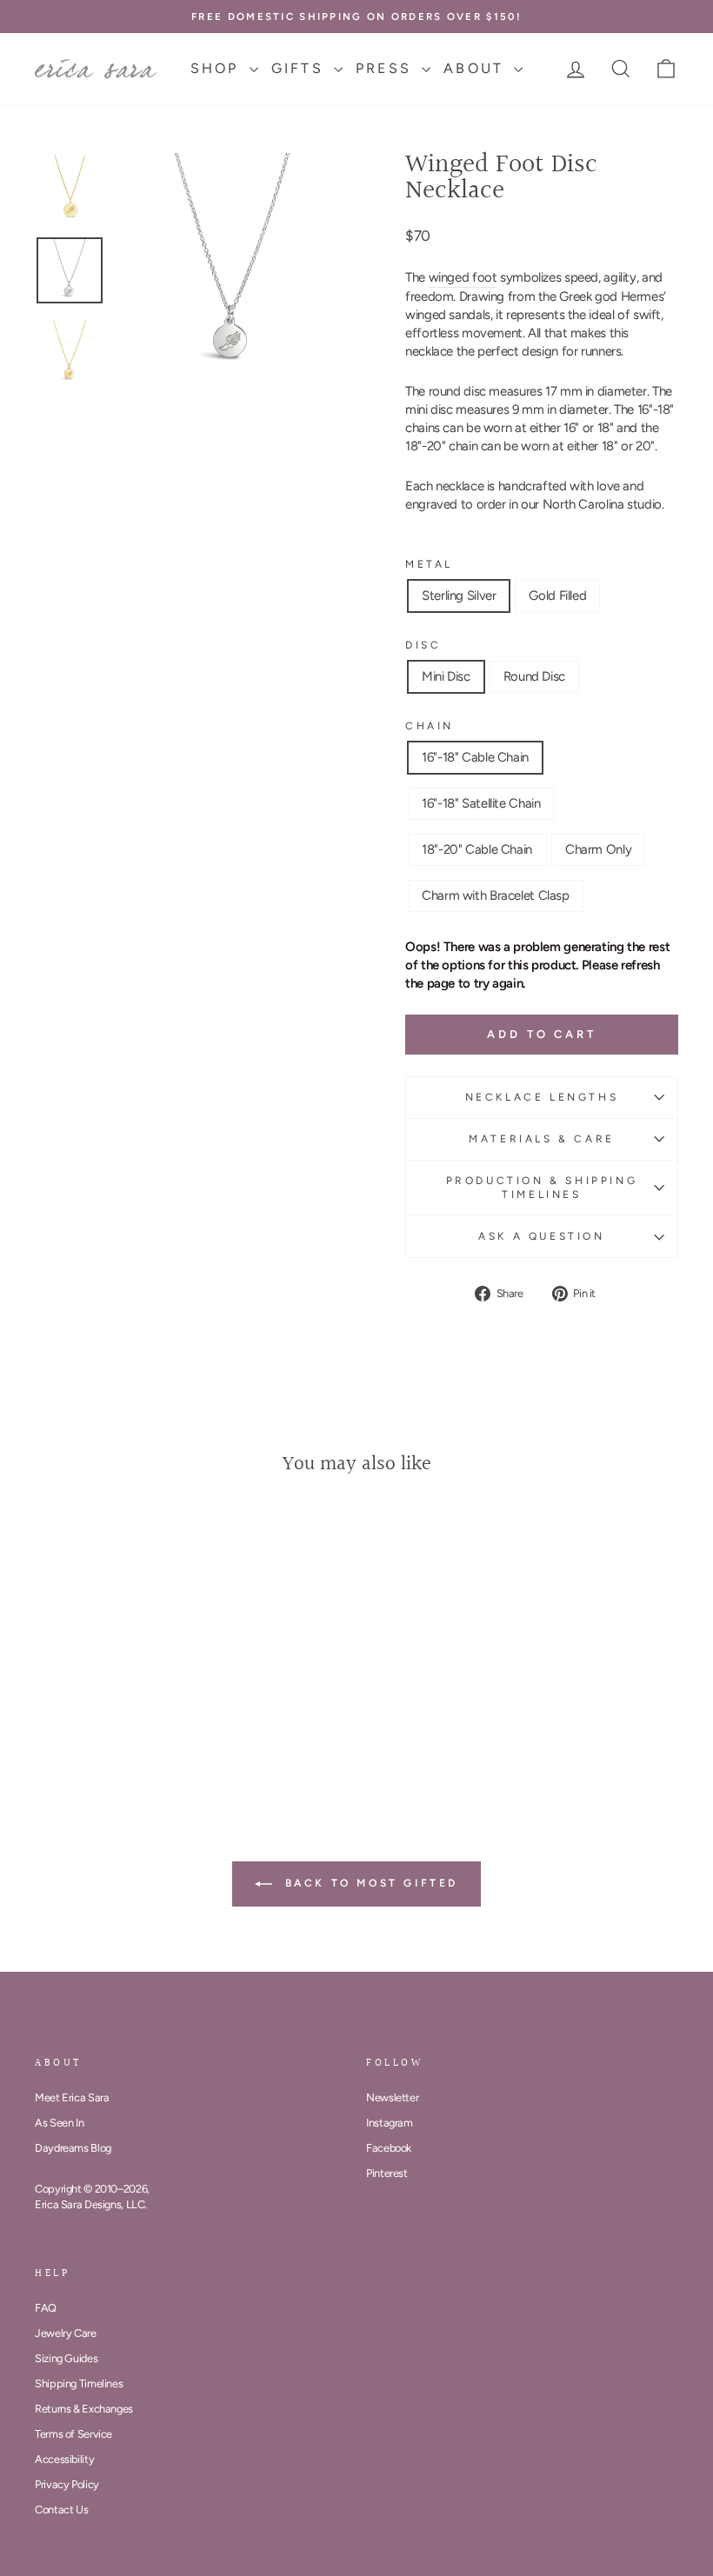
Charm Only (598, 849)
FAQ (46, 2308)
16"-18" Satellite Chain (481, 803)
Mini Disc (446, 676)
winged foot (463, 277)
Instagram (390, 2123)
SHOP (218, 68)
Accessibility (64, 2459)
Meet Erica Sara (72, 2097)
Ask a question (541, 1236)
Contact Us (61, 2509)
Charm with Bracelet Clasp (496, 895)
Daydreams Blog (73, 2148)
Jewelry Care (66, 2333)
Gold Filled (557, 596)
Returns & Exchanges (84, 2409)
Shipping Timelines (79, 2383)
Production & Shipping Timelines (542, 1188)
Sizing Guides (66, 2358)
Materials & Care (542, 1139)
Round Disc (534, 676)
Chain (430, 726)
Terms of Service (73, 2434)
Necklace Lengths (542, 1097)
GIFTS (300, 68)
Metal (429, 564)
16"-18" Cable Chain (475, 757)
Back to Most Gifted (369, 1883)
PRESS (386, 68)
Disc (423, 645)
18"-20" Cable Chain (477, 849)
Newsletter (392, 2097)
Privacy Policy (67, 2484)
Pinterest (387, 2173)
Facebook (389, 2148)
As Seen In (59, 2123)
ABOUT (476, 68)
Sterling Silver (459, 596)
